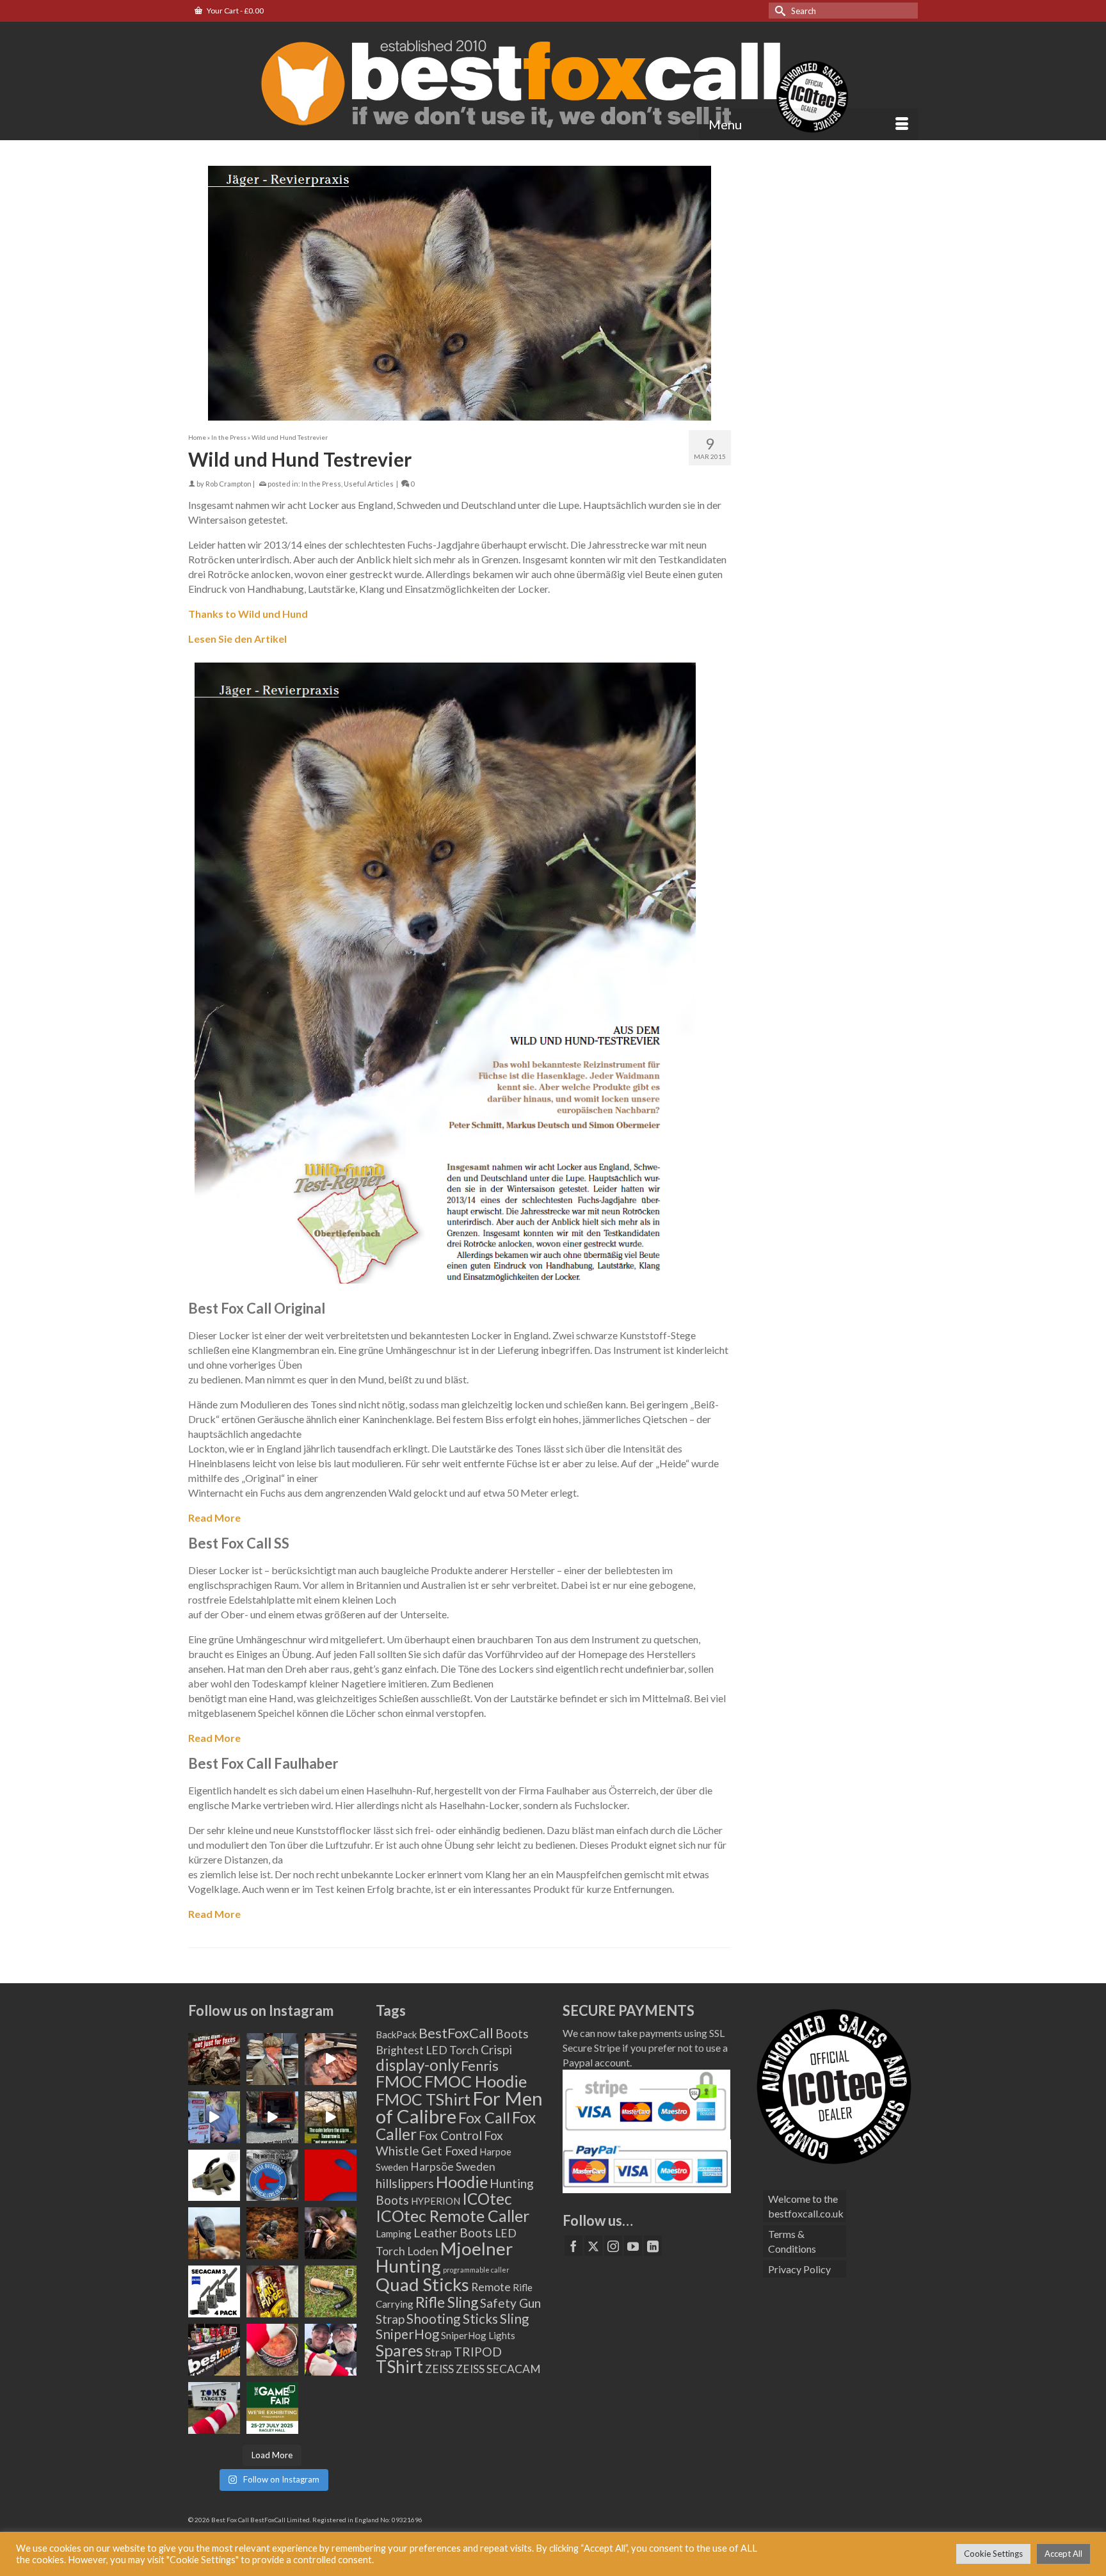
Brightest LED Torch (427, 2050)
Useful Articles (369, 484)
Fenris (480, 2065)
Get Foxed (449, 2151)
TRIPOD (478, 2352)
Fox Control (450, 2135)
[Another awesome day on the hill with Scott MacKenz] (272, 2233)
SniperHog (407, 2334)
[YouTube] (633, 2246)
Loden (423, 2251)
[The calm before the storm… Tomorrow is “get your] (331, 2117)
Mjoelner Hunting (444, 2257)
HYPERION (436, 2201)
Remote (491, 2287)
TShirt (399, 2367)
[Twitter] (593, 2246)
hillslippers (405, 2183)
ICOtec (487, 2199)
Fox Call (484, 2118)
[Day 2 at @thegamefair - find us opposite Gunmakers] (214, 2350)
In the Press (321, 484)
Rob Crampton (228, 484)
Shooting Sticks (452, 2319)
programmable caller (476, 2270)
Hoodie (462, 2182)
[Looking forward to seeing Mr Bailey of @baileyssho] (272, 2291)
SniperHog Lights (478, 2335)
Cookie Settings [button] (993, 2554)
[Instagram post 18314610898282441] (214, 2117)
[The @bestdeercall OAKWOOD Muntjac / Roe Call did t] (331, 2233)
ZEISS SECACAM (498, 2369)
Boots (512, 2033)
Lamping (394, 2234)
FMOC (399, 2081)
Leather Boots (453, 2233)
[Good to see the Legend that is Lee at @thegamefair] (331, 2350)
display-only (417, 2065)
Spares (399, 2350)
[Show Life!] (331, 2059)
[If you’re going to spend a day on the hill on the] (214, 2233)
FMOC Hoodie (476, 2081)
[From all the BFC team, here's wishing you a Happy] (214, 2059)
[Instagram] (613, 2246)
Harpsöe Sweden (453, 2167)
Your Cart (235, 11)
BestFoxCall (456, 2033)
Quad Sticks (422, 2284)
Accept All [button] (1063, 2554)
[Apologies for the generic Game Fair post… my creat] (272, 2408)
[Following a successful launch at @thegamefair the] (331, 2291)
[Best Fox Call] (553, 81)
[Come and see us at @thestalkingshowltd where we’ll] (214, 2176)
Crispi (496, 2049)
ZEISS (439, 2369)
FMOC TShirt (423, 2099)
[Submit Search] (778, 11)
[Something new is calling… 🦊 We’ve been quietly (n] (331, 2176)
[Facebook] (573, 2246)
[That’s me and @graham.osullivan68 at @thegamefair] (214, 2408)
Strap (438, 2352)
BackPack (396, 2034)
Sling (514, 2319)
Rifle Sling (447, 2302)
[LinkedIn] (653, 2246)
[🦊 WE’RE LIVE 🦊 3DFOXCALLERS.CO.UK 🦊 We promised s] (272, 2176)
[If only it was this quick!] (272, 2117)
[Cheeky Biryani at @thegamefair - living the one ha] (272, 2350)
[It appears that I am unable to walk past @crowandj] (272, 2059)
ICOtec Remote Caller (453, 2216)
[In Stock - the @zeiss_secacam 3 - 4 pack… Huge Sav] (214, 2291)
